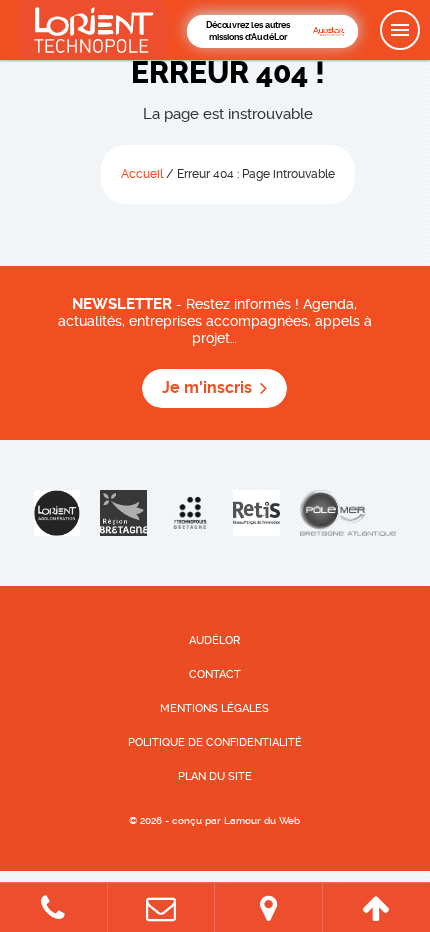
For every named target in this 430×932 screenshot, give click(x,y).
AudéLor (214, 640)
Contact (215, 674)
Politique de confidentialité (215, 742)
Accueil (142, 174)
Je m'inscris (207, 388)
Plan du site (215, 776)
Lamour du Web (262, 820)
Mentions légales (214, 708)
